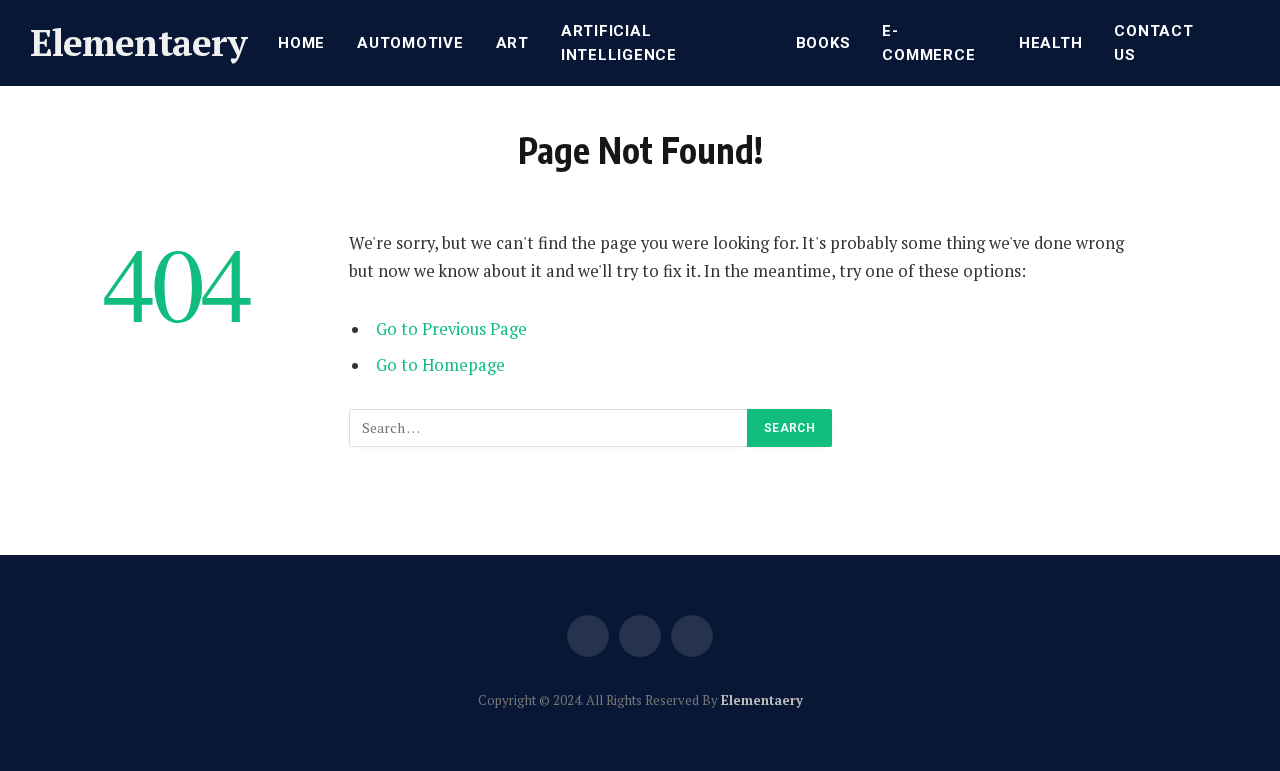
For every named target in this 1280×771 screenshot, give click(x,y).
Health (1051, 43)
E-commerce (928, 43)
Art (512, 43)
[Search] (1248, 43)
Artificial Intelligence (619, 43)
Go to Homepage (440, 365)
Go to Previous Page (451, 329)
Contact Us (1153, 43)
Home (301, 43)
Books (823, 43)
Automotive (410, 43)
